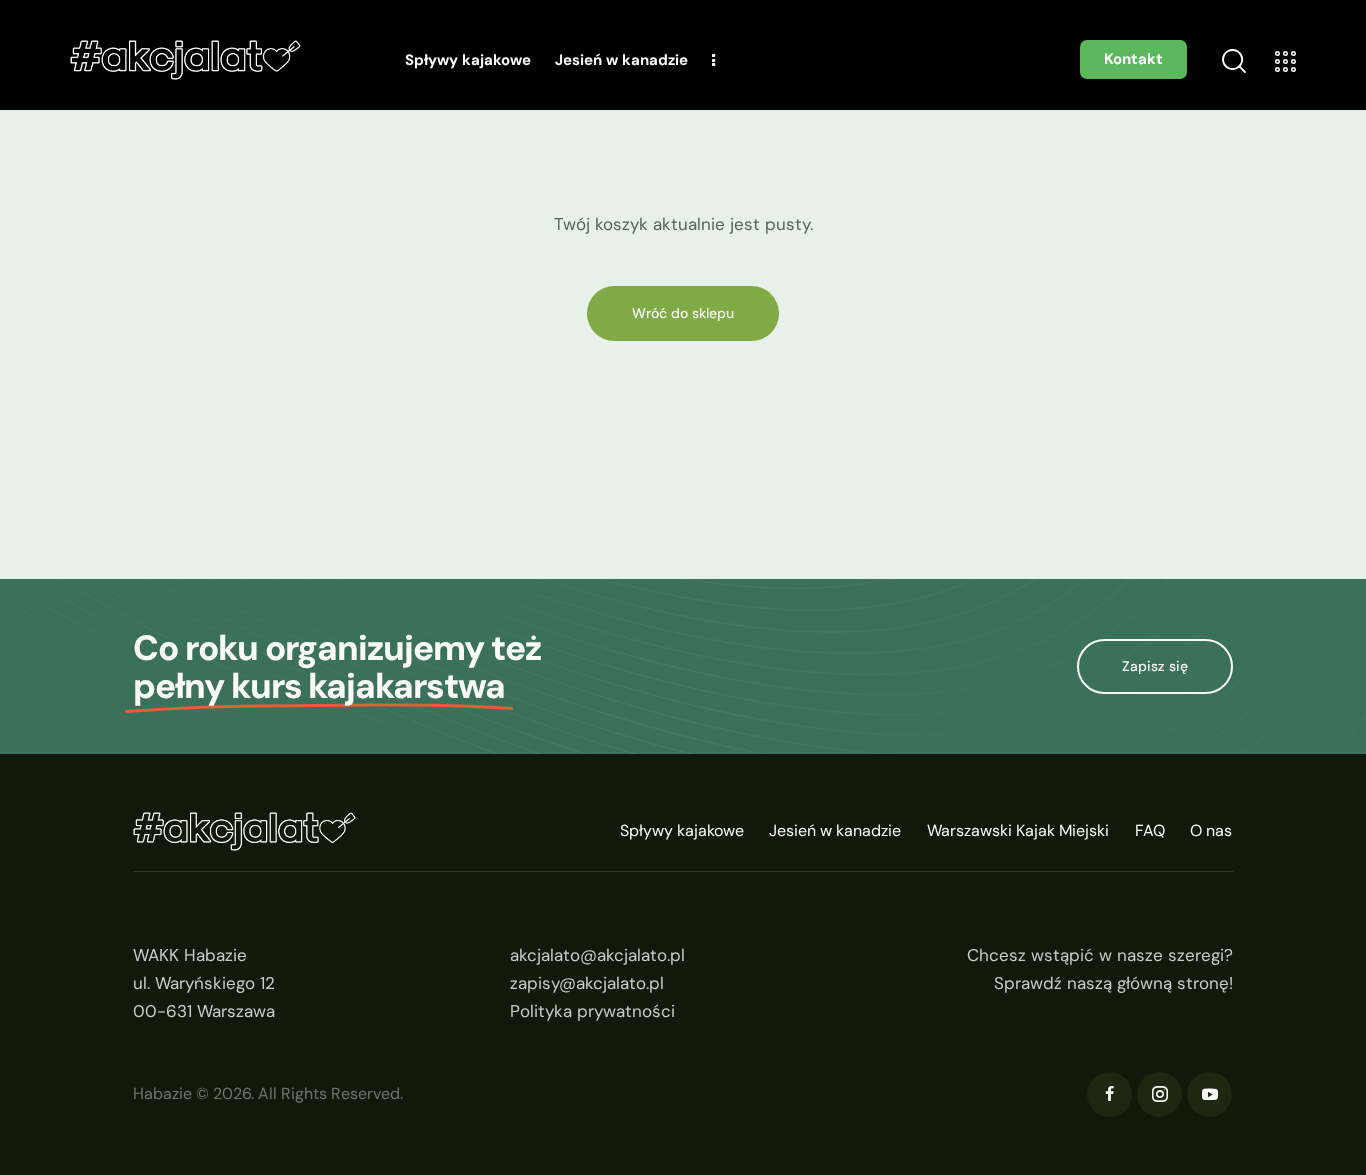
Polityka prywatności (592, 1011)
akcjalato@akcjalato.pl (597, 955)
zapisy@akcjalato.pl (587, 983)
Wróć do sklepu (683, 313)
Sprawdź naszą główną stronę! (1113, 983)
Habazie (162, 1093)
